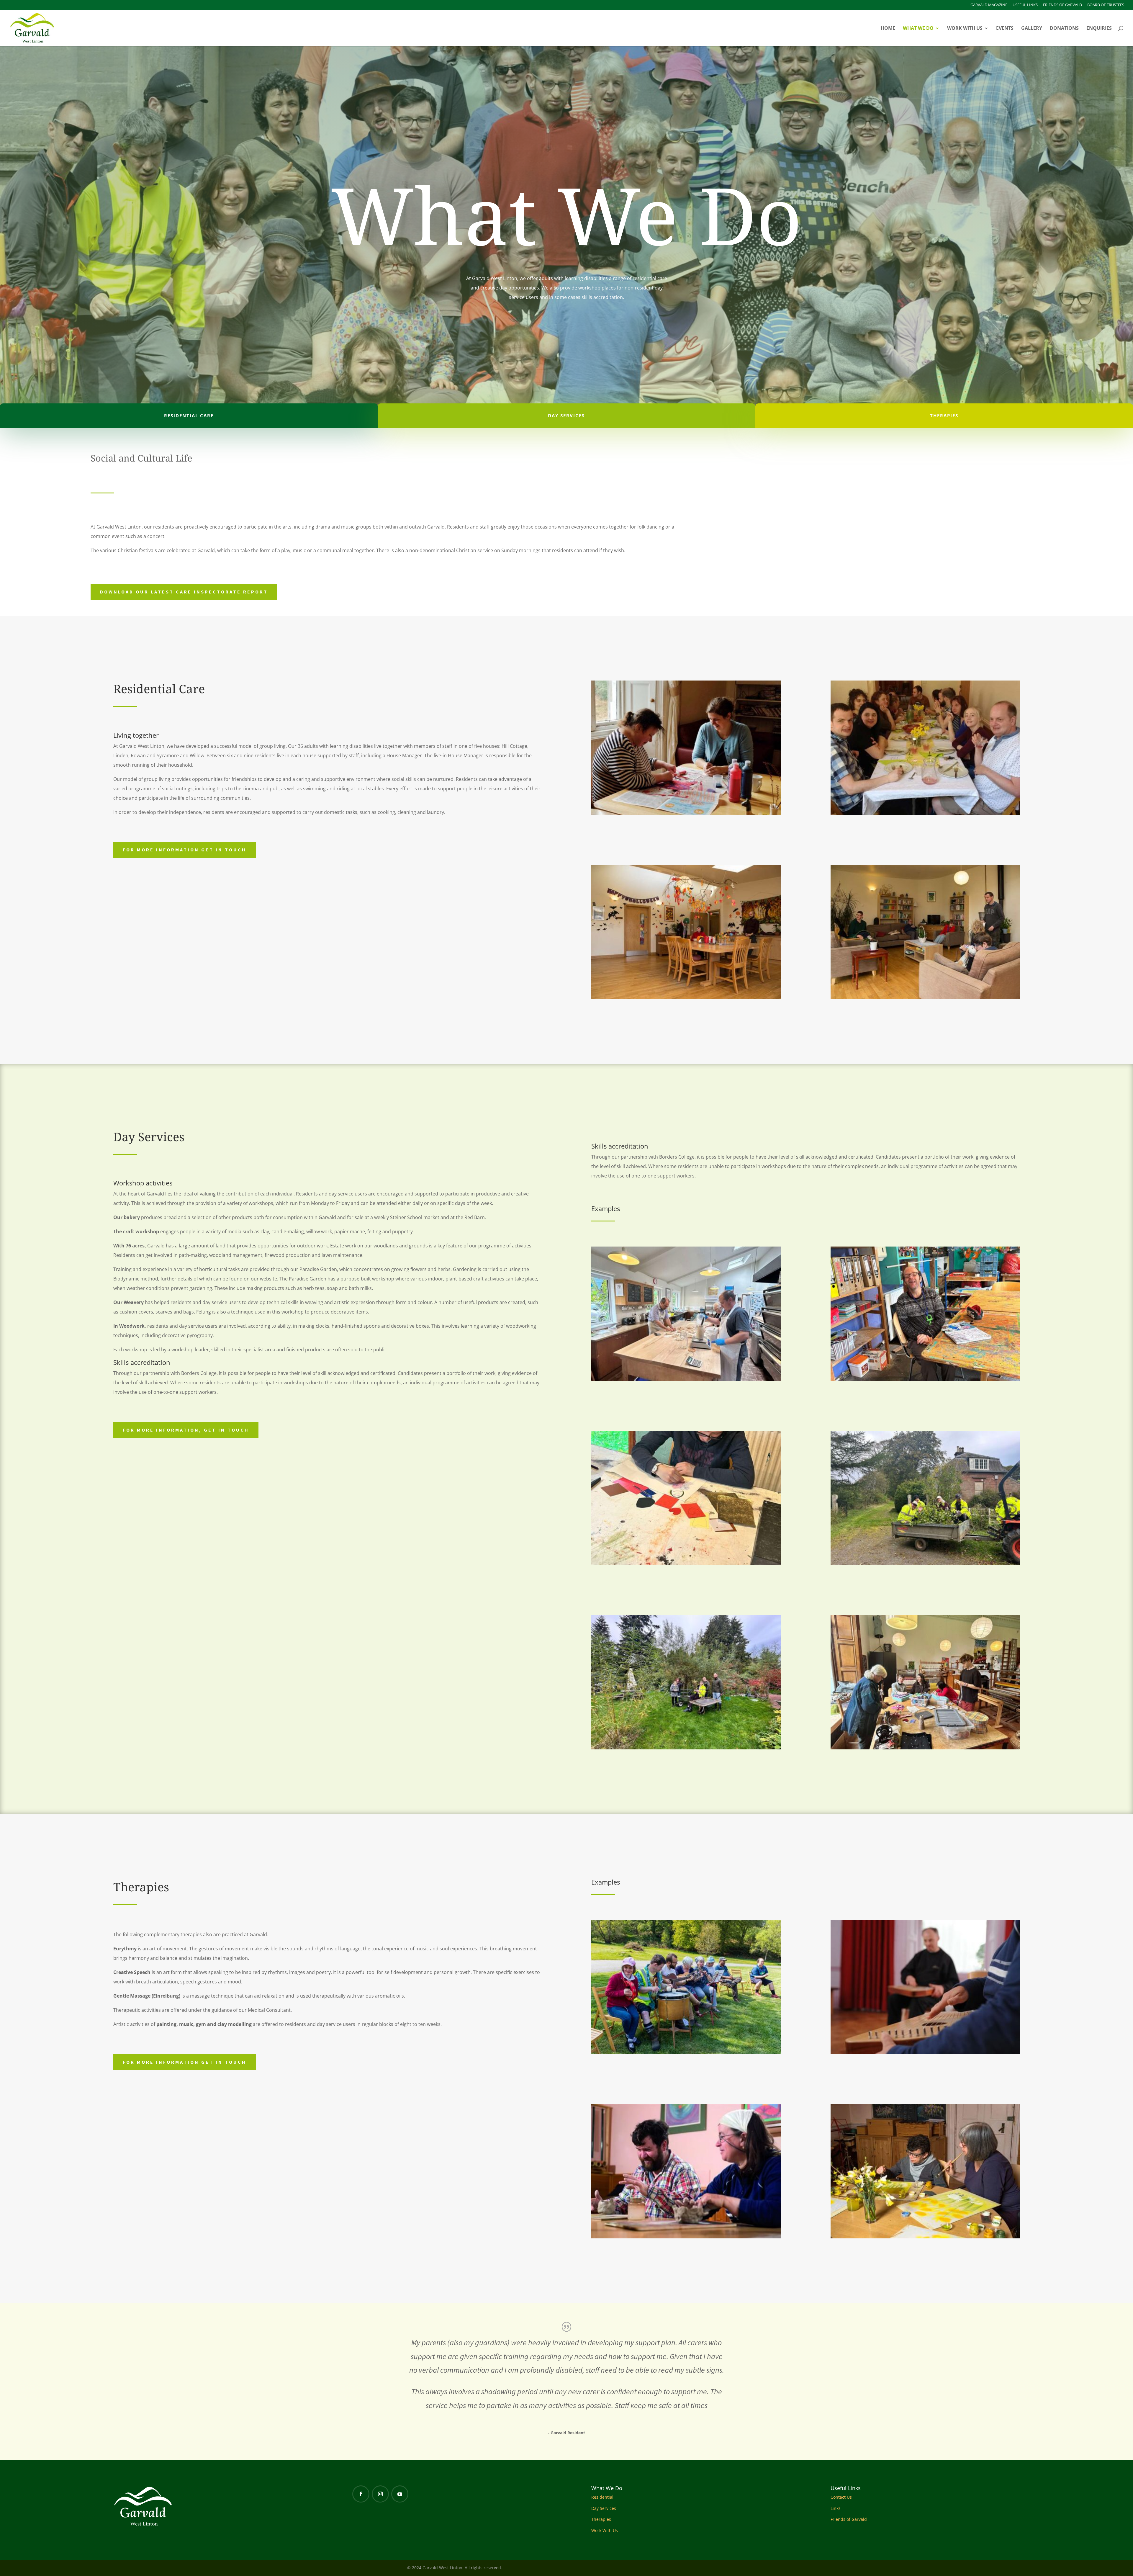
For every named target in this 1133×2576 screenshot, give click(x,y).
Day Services (604, 2508)
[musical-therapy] (686, 2053)
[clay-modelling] (686, 2237)
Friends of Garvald (1062, 5)
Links (836, 2508)
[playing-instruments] (925, 2053)
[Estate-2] (925, 1564)
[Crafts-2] (686, 1564)
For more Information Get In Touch (185, 850)
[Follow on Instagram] (380, 2494)
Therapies (601, 2519)
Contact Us (841, 2497)
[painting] (925, 2237)
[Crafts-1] (925, 1379)
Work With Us (965, 29)
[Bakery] (686, 1379)
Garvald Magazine (989, 5)
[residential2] (925, 813)
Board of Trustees (1106, 5)
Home (888, 29)
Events (1005, 29)
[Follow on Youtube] (400, 2494)
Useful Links (1025, 5)
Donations (1064, 29)
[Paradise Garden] (686, 1748)
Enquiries (1099, 29)
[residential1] (686, 813)
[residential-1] (686, 998)
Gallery (1032, 29)
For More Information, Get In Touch (186, 1430)
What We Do (918, 29)
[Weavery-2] (925, 1748)
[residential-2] (925, 998)
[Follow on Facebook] (361, 2494)
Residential (602, 2497)
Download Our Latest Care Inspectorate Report (184, 592)
